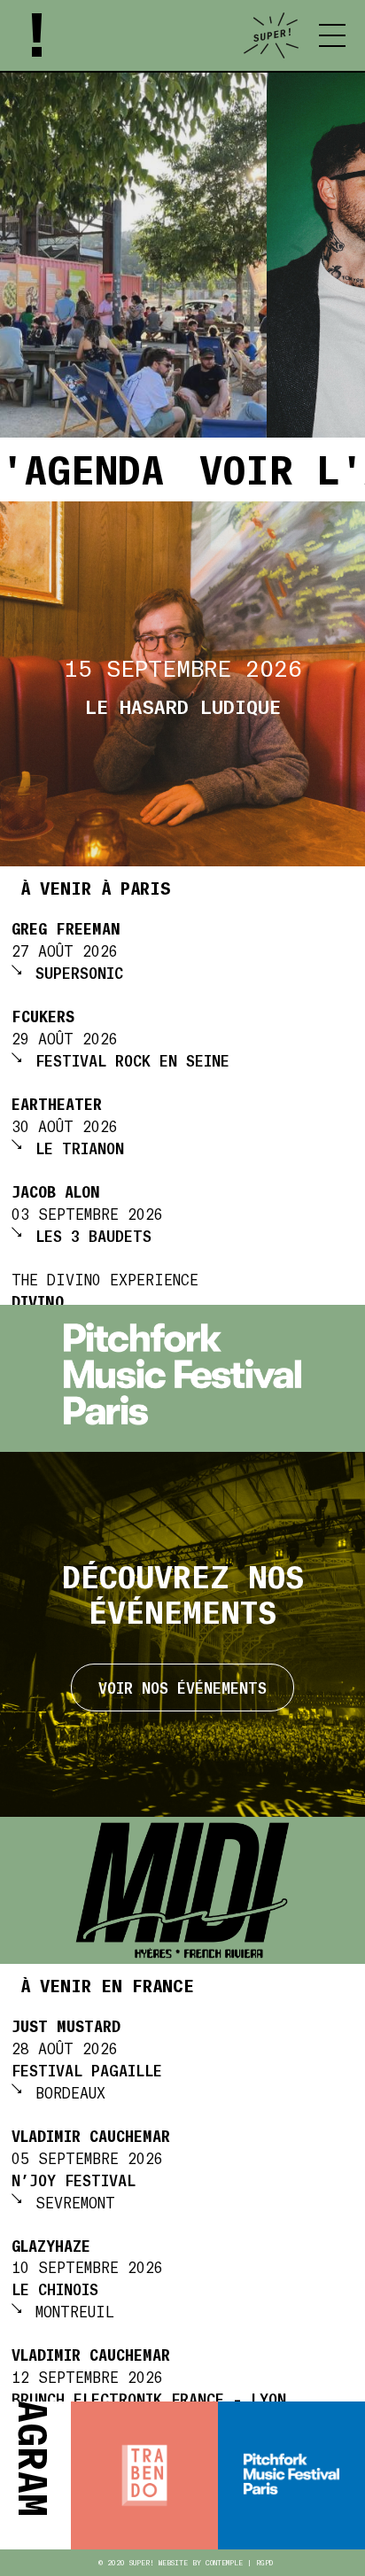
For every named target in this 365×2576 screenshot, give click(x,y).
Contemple (224, 2563)
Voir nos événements (182, 1687)
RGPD (264, 2563)
